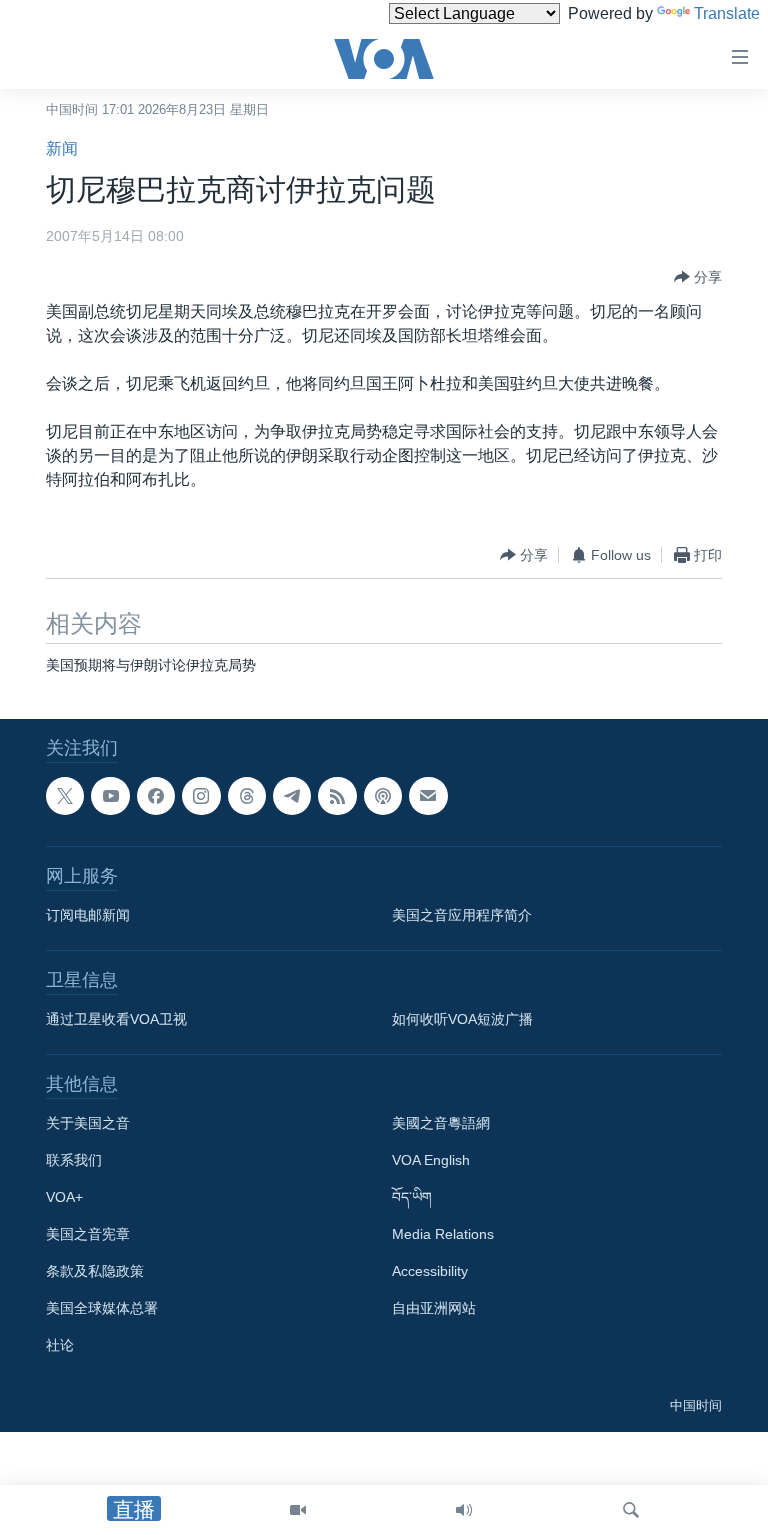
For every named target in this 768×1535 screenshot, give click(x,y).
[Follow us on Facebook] (156, 796)
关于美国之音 (88, 1124)
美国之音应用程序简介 (462, 916)
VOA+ (64, 1198)
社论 (60, 1346)
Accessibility (430, 1272)
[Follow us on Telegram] (292, 796)
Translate (727, 13)
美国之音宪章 (88, 1235)
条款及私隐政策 (95, 1272)
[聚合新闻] (337, 796)
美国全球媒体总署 (102, 1309)
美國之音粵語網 (441, 1124)
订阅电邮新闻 (88, 916)
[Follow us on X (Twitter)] (65, 796)
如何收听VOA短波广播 (462, 1020)
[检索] (631, 1510)
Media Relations (443, 1235)
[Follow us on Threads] (247, 796)
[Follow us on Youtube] (110, 796)
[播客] (383, 796)
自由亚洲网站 (434, 1309)
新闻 (62, 148)
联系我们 (74, 1161)
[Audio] (464, 1510)
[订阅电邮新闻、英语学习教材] (428, 796)
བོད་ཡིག (412, 1198)
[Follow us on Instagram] (201, 796)
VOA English (431, 1161)
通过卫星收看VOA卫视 (116, 1020)
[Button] (698, 277)
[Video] (298, 1510)
